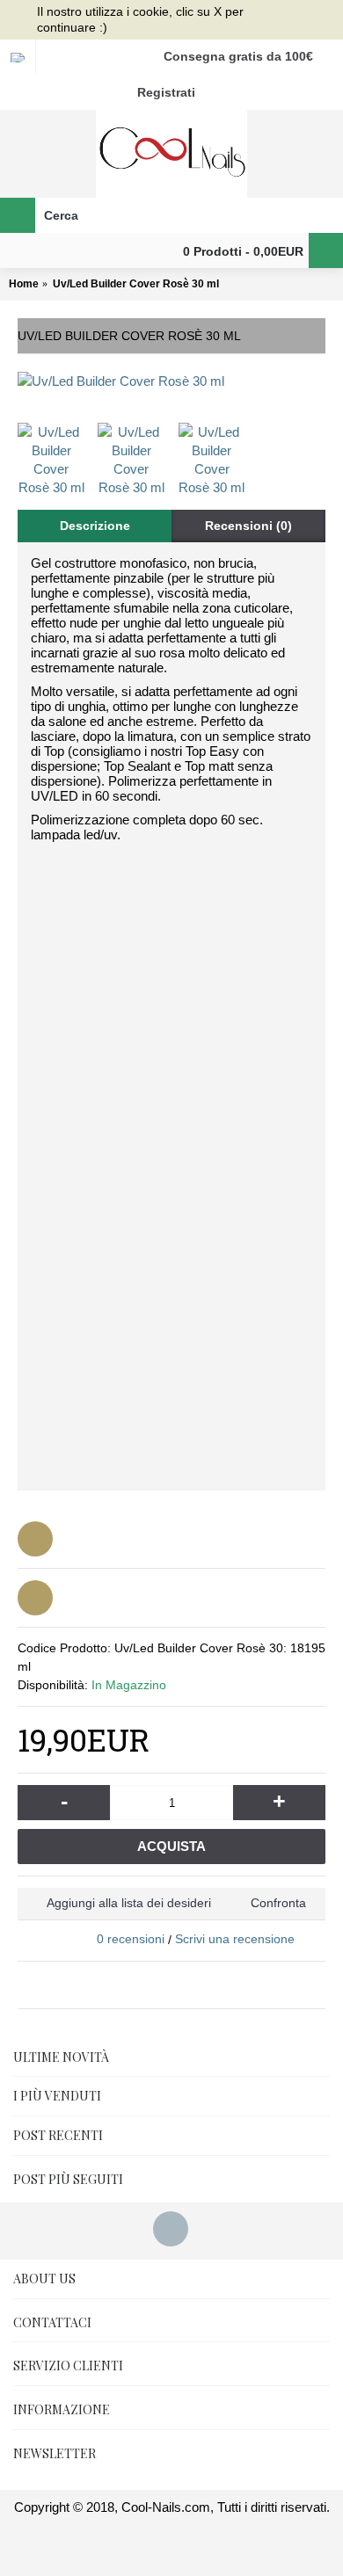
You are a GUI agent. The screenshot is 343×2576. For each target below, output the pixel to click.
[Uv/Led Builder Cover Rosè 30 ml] (171, 381)
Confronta (278, 1903)
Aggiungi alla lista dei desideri (129, 1903)
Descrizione (95, 526)
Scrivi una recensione (235, 1939)
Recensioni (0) (248, 526)
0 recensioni (131, 1939)
